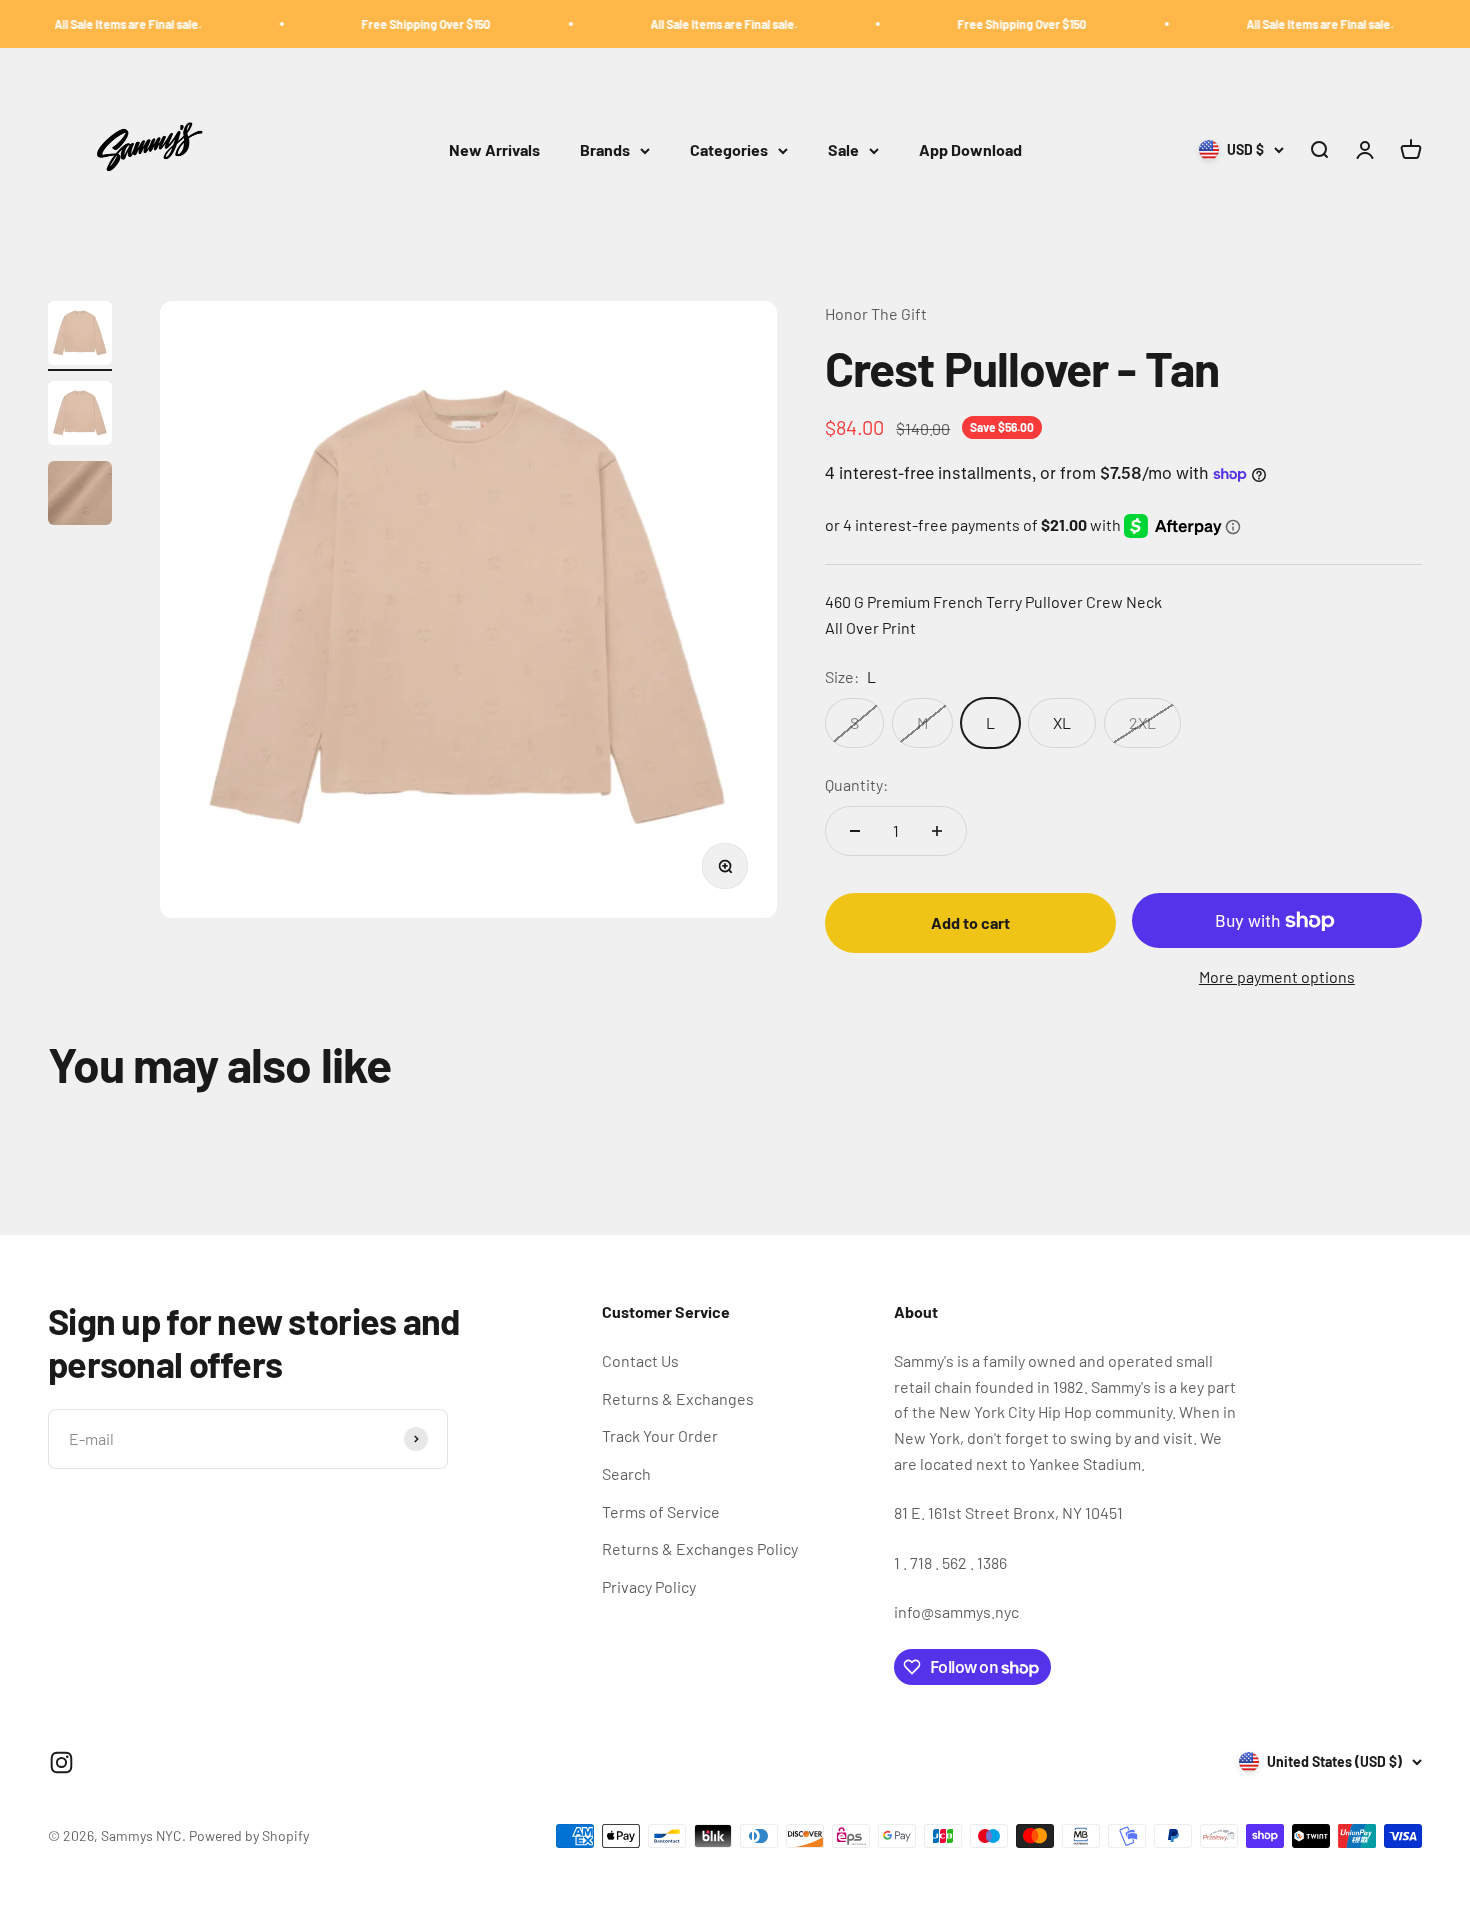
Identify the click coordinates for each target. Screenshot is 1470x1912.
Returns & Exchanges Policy (700, 1548)
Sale (843, 150)
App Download (970, 150)
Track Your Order (660, 1435)
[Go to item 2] (80, 416)
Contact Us (640, 1360)
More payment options (1277, 976)
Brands (605, 150)
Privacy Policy (649, 1586)
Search (626, 1473)
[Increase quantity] (937, 831)
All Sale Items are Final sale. (89, 24)
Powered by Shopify (249, 1835)
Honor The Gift (876, 313)
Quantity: (856, 784)
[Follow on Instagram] (61, 1762)
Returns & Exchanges (678, 1398)
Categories (729, 150)
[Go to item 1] (80, 336)
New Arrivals (494, 150)
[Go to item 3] (80, 496)
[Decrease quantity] (855, 831)
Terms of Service (661, 1511)
